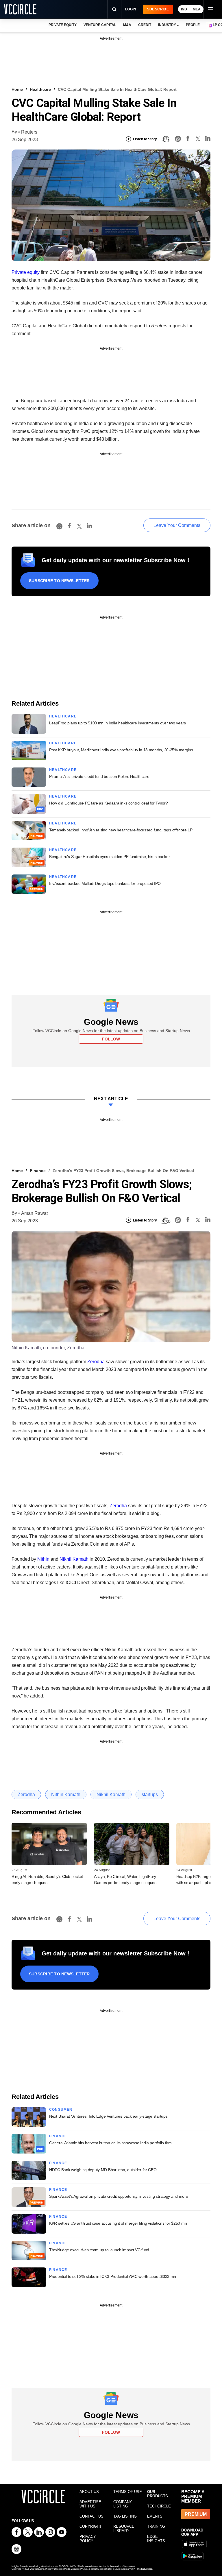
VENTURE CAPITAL (100, 25)
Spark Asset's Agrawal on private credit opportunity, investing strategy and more (119, 2196)
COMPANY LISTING (123, 2504)
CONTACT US (91, 2516)
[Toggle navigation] (210, 9)
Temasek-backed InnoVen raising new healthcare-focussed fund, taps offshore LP (121, 830)
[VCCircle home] (20, 9)
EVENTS (155, 2516)
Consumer (61, 2110)
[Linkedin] (208, 139)
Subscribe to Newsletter (59, 581)
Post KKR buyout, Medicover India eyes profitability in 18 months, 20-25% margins (121, 750)
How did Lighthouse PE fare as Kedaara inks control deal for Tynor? (109, 803)
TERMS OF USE (128, 2492)
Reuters (29, 132)
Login (131, 9)
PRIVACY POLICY (88, 2539)
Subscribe (158, 9)
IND (184, 9)
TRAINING (156, 2526)
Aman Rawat (34, 1213)
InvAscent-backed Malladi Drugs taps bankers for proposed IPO (105, 883)
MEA (197, 9)
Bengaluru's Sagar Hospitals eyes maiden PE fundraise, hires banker (110, 857)
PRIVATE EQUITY (63, 25)
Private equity (26, 272)
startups (150, 1794)
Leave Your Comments (177, 525)
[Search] (114, 9)
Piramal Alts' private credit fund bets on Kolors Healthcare (99, 776)
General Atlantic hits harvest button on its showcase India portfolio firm (110, 2143)
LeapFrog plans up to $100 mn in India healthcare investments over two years (118, 723)
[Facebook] (188, 139)
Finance (38, 1171)
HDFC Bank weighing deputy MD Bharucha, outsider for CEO (103, 2170)
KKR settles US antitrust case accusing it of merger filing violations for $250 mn (118, 2223)
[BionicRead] (166, 139)
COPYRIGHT (91, 2526)
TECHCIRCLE (159, 2506)
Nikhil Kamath (75, 1559)
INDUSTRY (167, 25)
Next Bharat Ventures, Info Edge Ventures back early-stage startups (108, 2116)
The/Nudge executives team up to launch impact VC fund (99, 2250)
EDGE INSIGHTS (156, 2539)
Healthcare (40, 89)
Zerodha (96, 1362)
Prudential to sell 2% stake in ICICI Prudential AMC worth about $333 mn (113, 2276)
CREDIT (145, 25)
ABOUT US (89, 2492)
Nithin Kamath (66, 1794)
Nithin (44, 1559)
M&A (127, 25)
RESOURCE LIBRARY (124, 2529)
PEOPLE (193, 25)
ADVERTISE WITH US (90, 2504)
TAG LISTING (125, 2516)
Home (17, 89)
